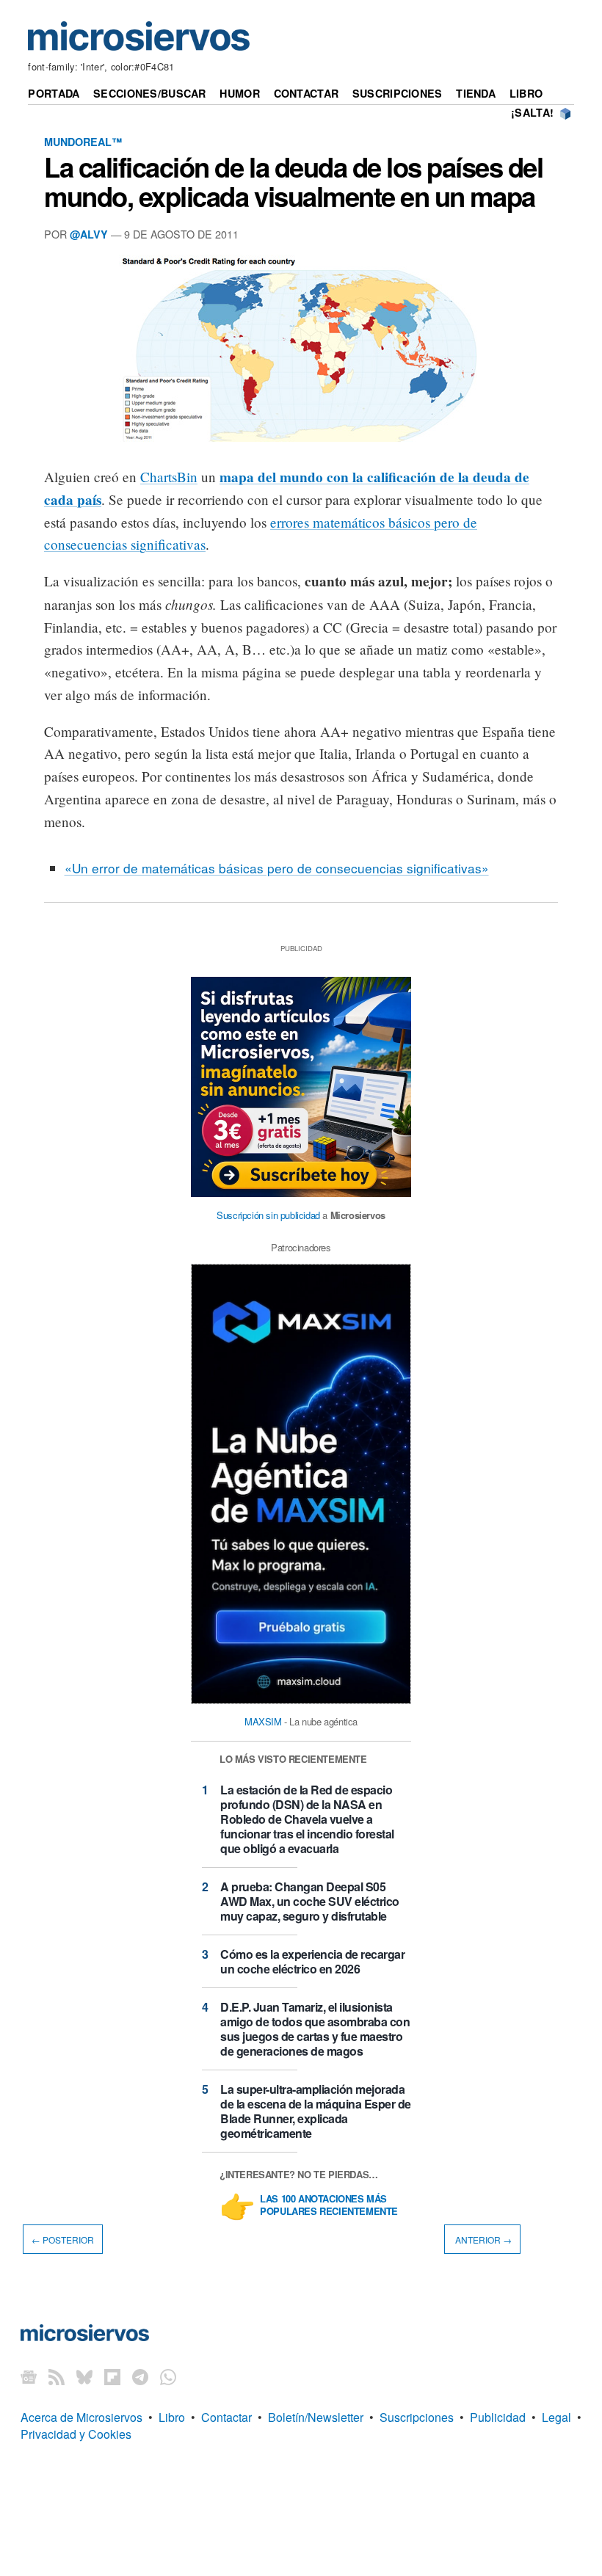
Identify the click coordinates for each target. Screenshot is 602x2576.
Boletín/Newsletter (316, 2417)
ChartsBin (169, 477)
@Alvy (89, 234)
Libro (526, 93)
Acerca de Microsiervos (81, 2417)
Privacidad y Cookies (76, 2434)
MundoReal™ (83, 142)
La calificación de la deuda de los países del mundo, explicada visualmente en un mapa (294, 181)
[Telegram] (140, 2376)
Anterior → (482, 2240)
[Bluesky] (84, 2376)
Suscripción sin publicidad (268, 1215)
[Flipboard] (112, 2376)
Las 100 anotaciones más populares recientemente (329, 2205)
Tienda (476, 93)
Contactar (307, 93)
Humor (239, 93)
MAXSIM (263, 1721)
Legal (556, 2417)
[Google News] (29, 2376)
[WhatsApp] (168, 2376)
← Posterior (63, 2240)
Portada (54, 93)
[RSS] (57, 2376)
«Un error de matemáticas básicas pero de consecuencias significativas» (277, 868)
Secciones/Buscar (150, 93)
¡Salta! (532, 112)
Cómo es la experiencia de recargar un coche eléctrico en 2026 (312, 1961)
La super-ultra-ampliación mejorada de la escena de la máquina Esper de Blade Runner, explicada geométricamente (316, 2111)
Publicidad (498, 2417)
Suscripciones (398, 93)
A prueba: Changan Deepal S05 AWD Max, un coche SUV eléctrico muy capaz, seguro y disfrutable (310, 1901)
